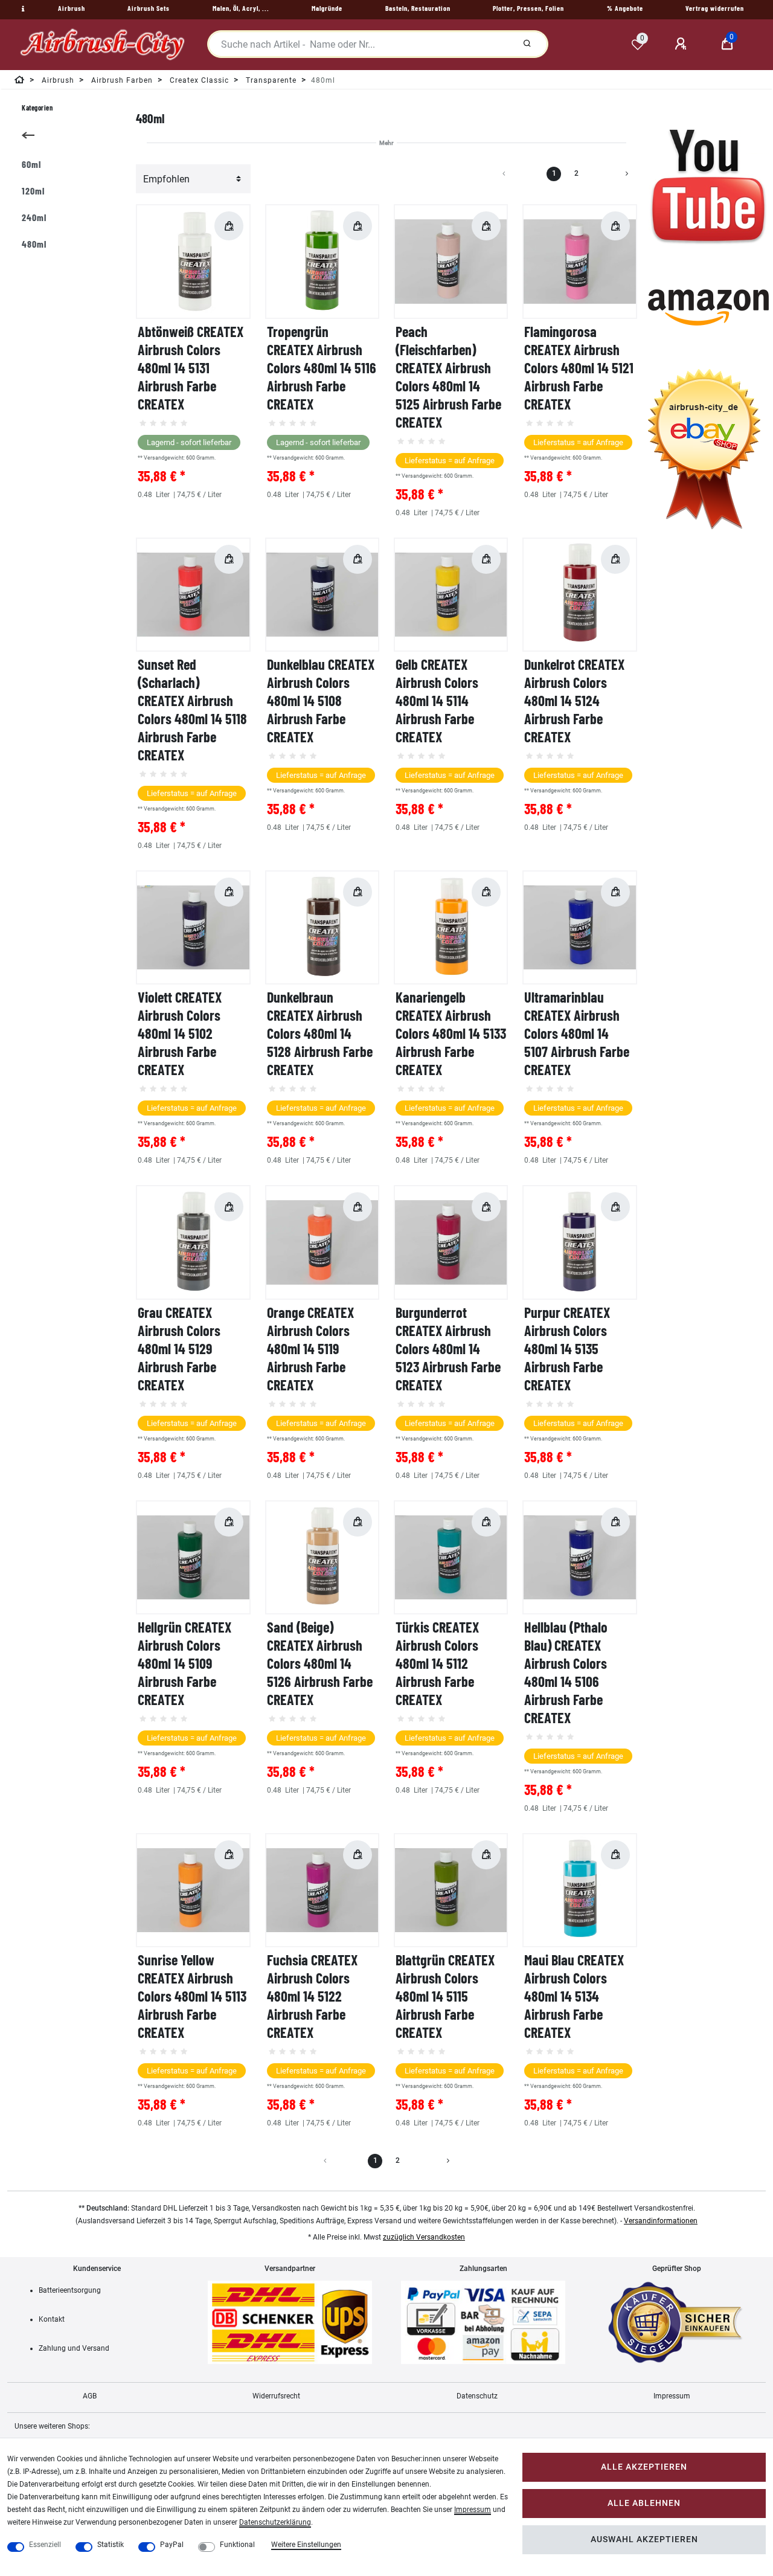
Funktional (237, 2545)
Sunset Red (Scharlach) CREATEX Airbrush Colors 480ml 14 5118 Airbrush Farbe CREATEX (192, 709)
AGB (90, 2396)
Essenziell (45, 2545)
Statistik (111, 2545)
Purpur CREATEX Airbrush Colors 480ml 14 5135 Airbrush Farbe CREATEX (567, 1348)
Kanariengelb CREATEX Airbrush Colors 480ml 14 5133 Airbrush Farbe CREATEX (451, 1033)
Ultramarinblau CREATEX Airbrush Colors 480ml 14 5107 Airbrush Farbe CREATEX (577, 1033)
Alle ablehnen (644, 2503)
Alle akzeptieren (644, 2467)
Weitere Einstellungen (306, 2545)
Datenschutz (477, 2396)
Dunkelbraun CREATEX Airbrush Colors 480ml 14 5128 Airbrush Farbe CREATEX (320, 1033)
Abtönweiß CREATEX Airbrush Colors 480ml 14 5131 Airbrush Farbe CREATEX (191, 368)
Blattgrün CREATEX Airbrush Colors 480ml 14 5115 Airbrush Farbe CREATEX (445, 1996)
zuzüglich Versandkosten (424, 2237)
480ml (34, 244)
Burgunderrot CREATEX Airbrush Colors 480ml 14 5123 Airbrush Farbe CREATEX (448, 1348)
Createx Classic (198, 80)
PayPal (172, 2545)
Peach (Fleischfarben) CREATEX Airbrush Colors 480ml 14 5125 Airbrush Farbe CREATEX (448, 377)
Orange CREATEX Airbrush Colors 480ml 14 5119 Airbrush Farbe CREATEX (310, 1348)
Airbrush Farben (121, 80)
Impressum (672, 2396)
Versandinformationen (661, 2221)
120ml (33, 191)
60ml (31, 164)
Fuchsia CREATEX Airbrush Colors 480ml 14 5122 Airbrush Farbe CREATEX (312, 1996)
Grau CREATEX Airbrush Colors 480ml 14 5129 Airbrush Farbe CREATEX (179, 1348)
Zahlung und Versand (74, 2348)
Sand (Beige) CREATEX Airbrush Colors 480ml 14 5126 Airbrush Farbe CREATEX (320, 1663)
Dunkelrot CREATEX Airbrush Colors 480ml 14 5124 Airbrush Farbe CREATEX (574, 700)
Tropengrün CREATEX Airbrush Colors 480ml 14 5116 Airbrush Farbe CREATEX (322, 368)
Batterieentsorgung (70, 2290)
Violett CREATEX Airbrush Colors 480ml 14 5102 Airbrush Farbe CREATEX (180, 1033)
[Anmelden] (682, 44)
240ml (34, 217)
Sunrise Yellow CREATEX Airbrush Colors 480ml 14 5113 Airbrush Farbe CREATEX (192, 1996)
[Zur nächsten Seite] (612, 174)
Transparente (270, 80)
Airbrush (57, 80)
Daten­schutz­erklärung (275, 2522)
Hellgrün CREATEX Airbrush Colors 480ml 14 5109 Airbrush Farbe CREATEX (184, 1663)
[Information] (22, 9)
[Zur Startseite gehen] (20, 82)
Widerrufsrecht (276, 2396)
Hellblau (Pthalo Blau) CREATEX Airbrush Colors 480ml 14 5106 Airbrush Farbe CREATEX (566, 1672)
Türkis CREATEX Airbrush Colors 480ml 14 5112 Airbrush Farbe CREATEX (437, 1663)
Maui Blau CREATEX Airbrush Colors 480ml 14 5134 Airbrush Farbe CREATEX (574, 1996)
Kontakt (52, 2319)
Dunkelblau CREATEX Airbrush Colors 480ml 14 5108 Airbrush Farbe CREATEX (321, 700)
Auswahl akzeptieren (644, 2539)
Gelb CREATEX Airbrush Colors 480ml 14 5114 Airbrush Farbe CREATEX (437, 700)
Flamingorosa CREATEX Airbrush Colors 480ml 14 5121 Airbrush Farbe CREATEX (579, 368)
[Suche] (527, 44)
